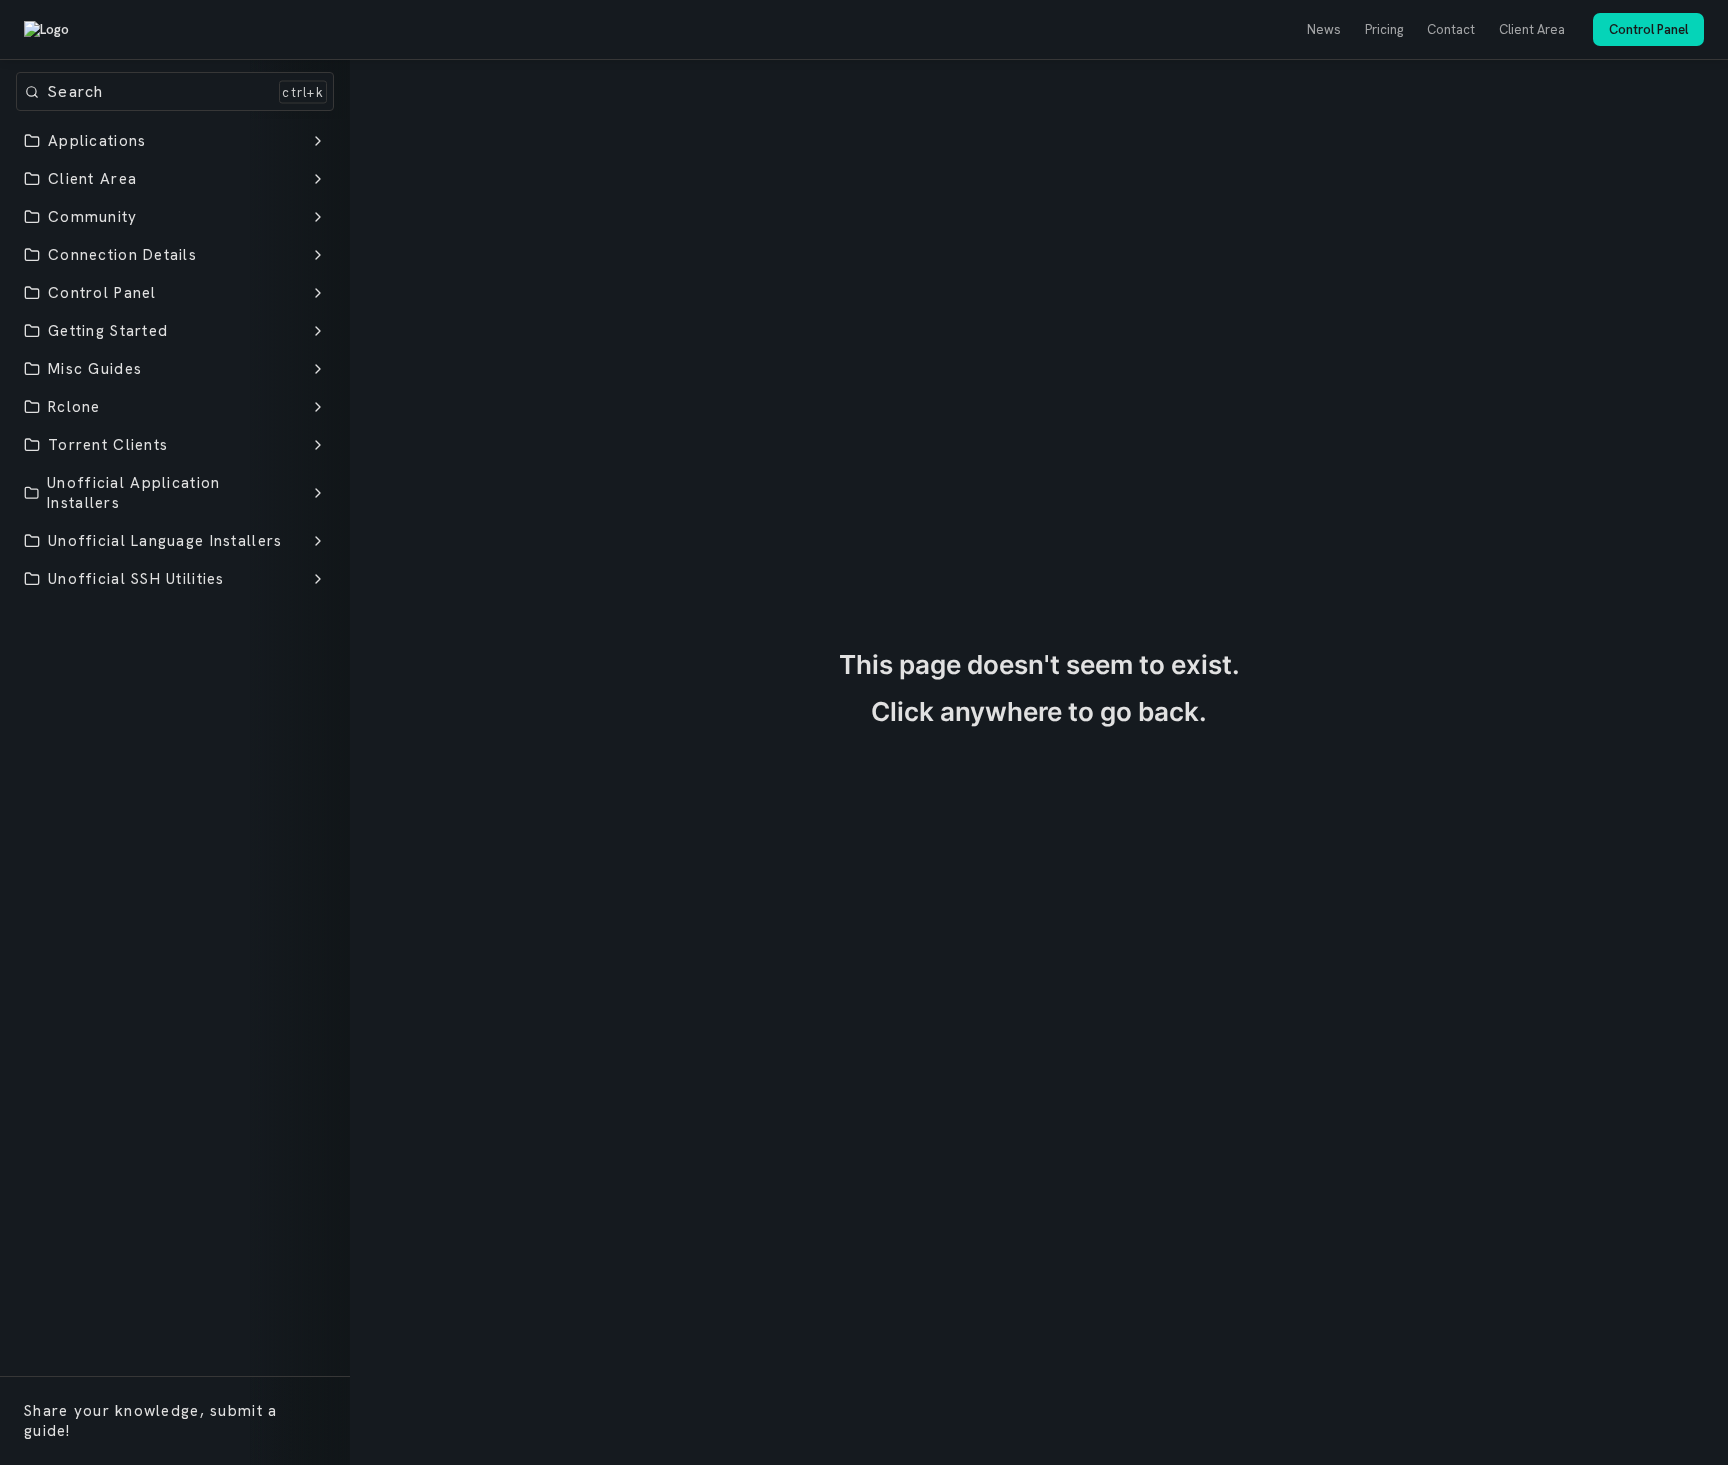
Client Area (1532, 29)
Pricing (1384, 29)
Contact (1451, 29)
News (1324, 29)
